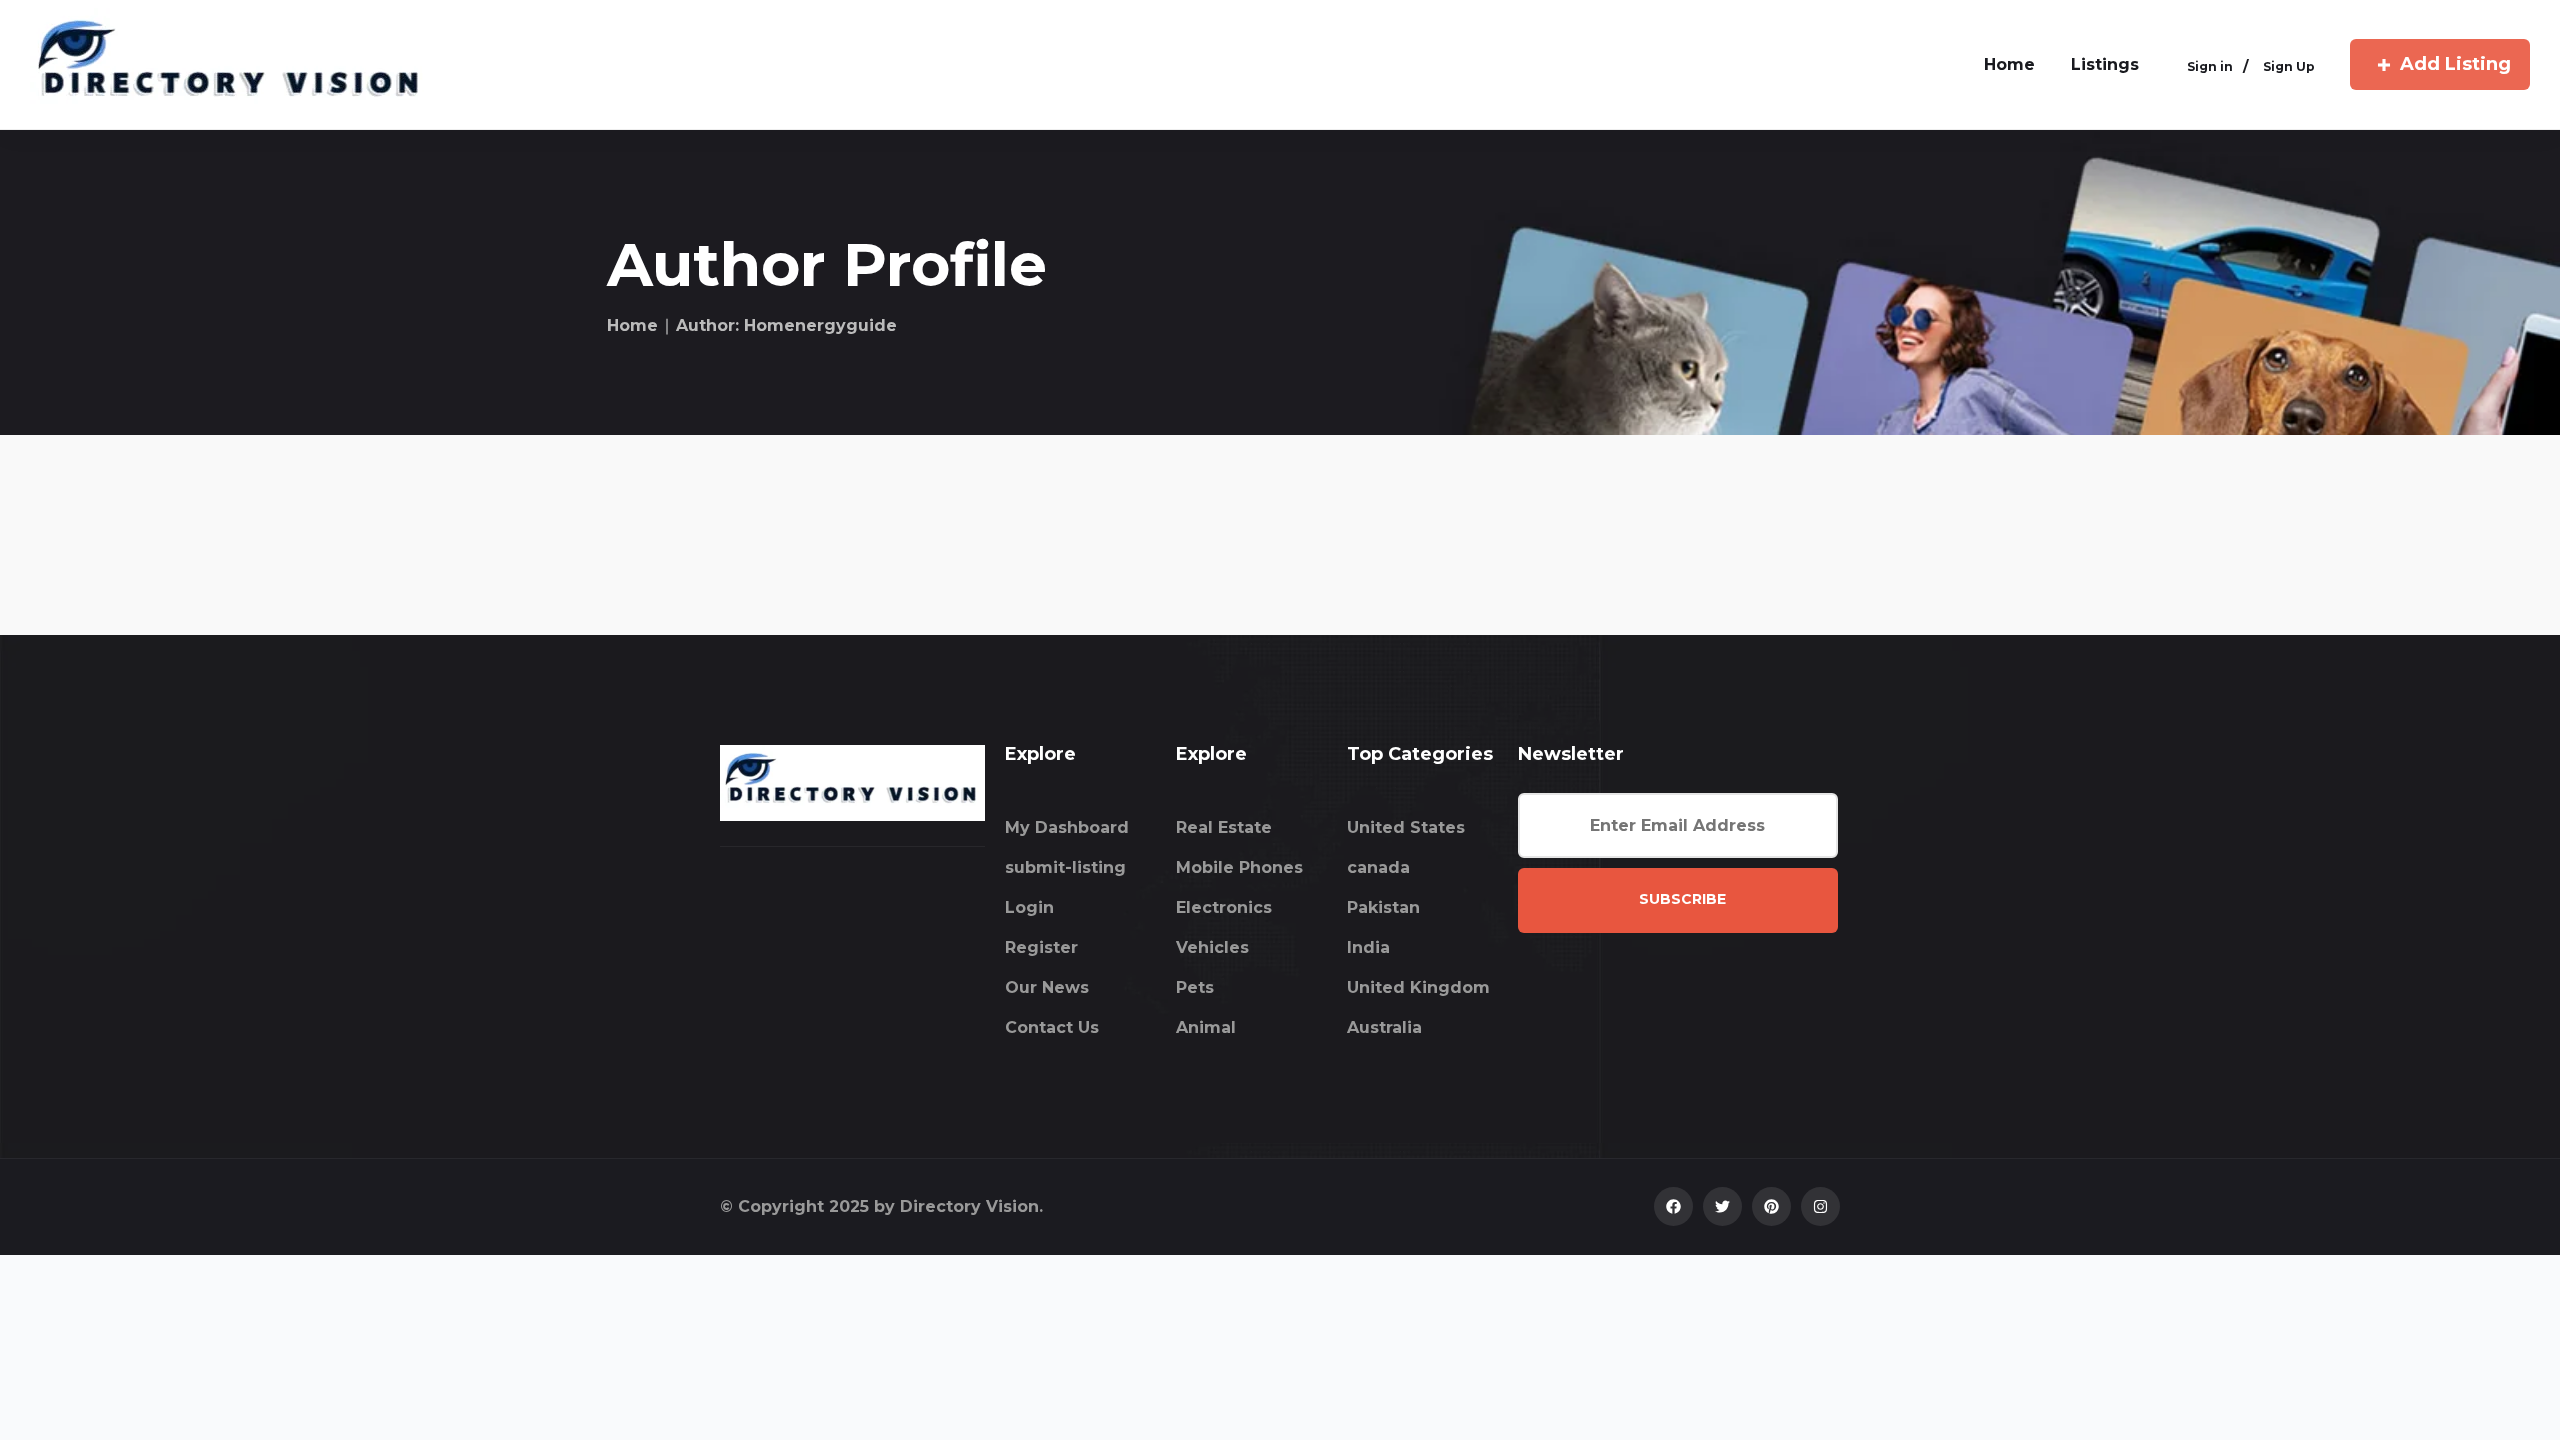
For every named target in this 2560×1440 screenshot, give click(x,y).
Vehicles (1212, 947)
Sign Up (2289, 66)
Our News (1047, 987)
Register (1041, 947)
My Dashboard (1067, 827)
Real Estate (1224, 827)
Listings (2105, 64)
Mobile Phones (1239, 867)
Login (1029, 907)
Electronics (1224, 907)
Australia (1384, 1027)
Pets (1195, 987)
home (2009, 64)
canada (1378, 867)
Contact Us (1052, 1027)
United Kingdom (1418, 987)
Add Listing (2455, 64)
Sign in (2210, 66)
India (1368, 947)
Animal (1206, 1027)
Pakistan (1383, 907)
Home (632, 325)
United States (1406, 827)
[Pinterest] (1771, 1206)
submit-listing (1065, 867)
